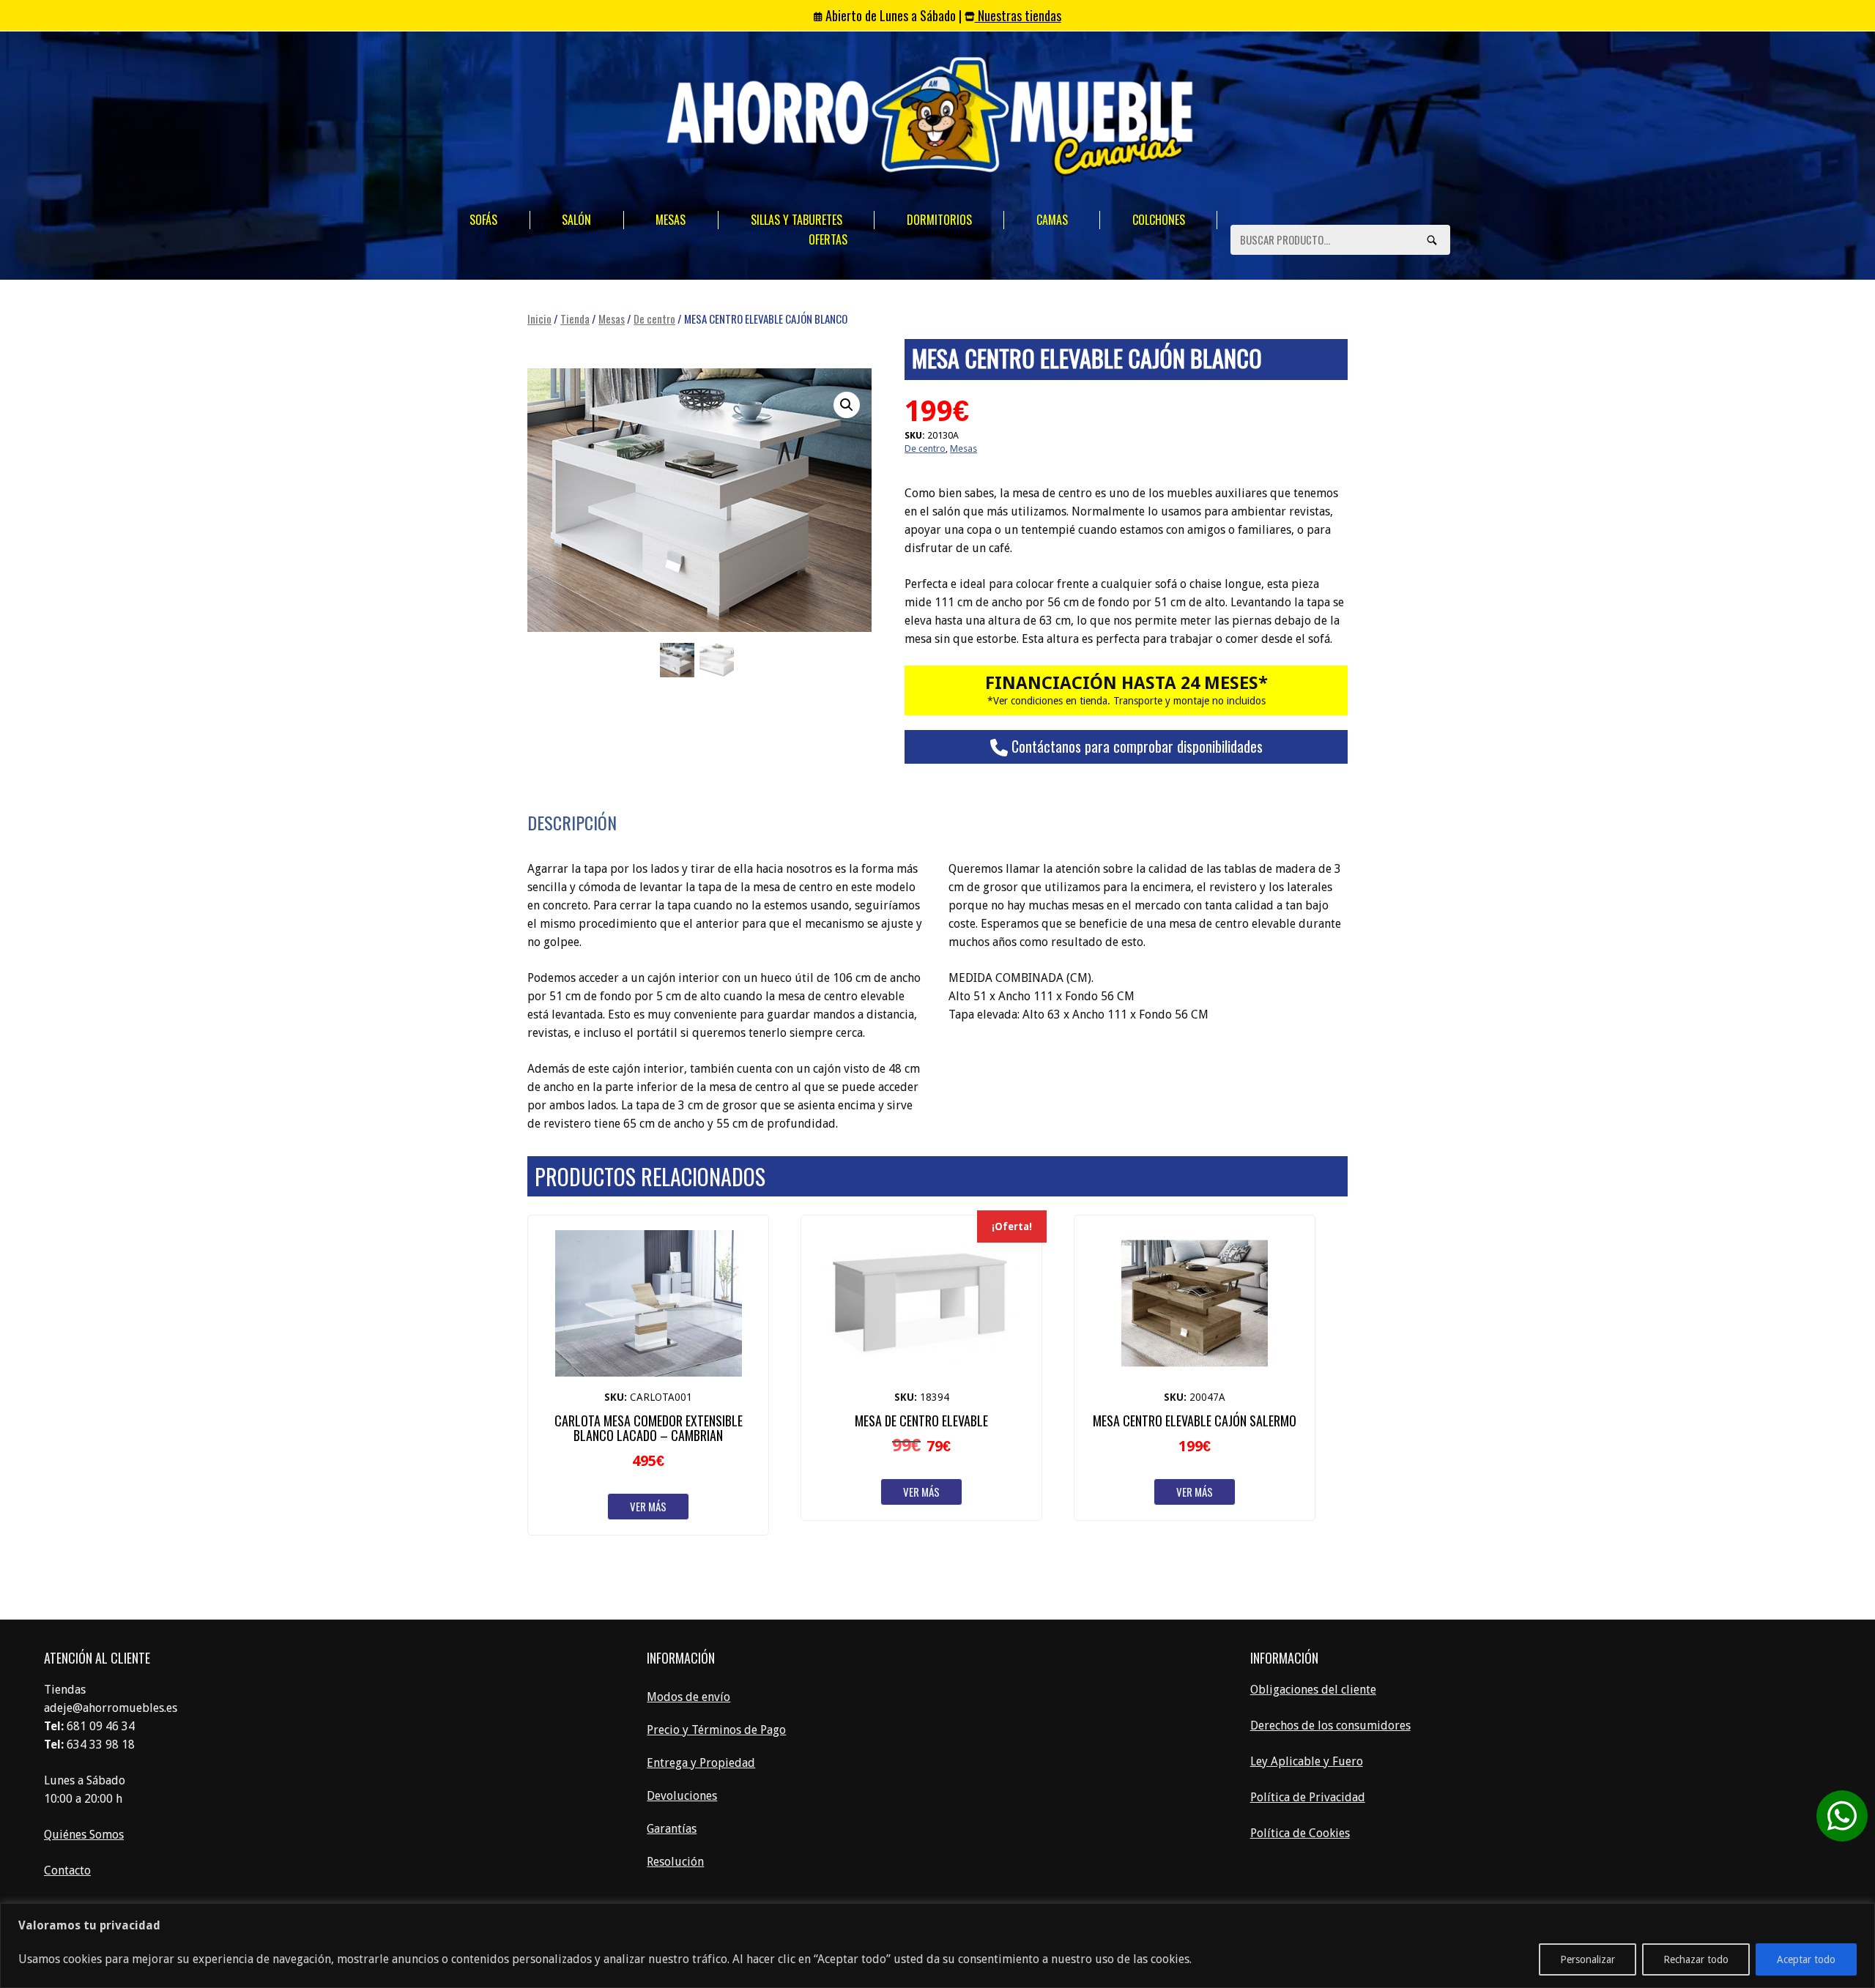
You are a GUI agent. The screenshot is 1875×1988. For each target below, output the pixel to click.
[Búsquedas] (1432, 239)
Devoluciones (682, 1796)
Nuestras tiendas (1018, 15)
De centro (654, 319)
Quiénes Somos (84, 1835)
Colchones (1159, 220)
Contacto (67, 1870)
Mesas (671, 220)
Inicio (539, 319)
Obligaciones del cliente (1313, 1690)
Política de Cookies (1300, 1833)
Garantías (672, 1829)
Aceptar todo (1806, 1959)
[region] (937, 1946)
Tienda (575, 319)
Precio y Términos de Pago (716, 1730)
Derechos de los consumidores (1330, 1725)
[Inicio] (930, 119)
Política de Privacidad (1308, 1797)
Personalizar (1588, 1959)
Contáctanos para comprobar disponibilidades (1135, 746)
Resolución (675, 1862)
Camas (1052, 220)
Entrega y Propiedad (701, 1763)
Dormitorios (939, 220)
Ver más (648, 1506)
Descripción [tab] (572, 822)
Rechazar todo (1696, 1959)
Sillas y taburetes (797, 220)
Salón (576, 220)
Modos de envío (688, 1697)
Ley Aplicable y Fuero (1307, 1761)
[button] (847, 405)
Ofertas (828, 239)
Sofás (483, 220)
